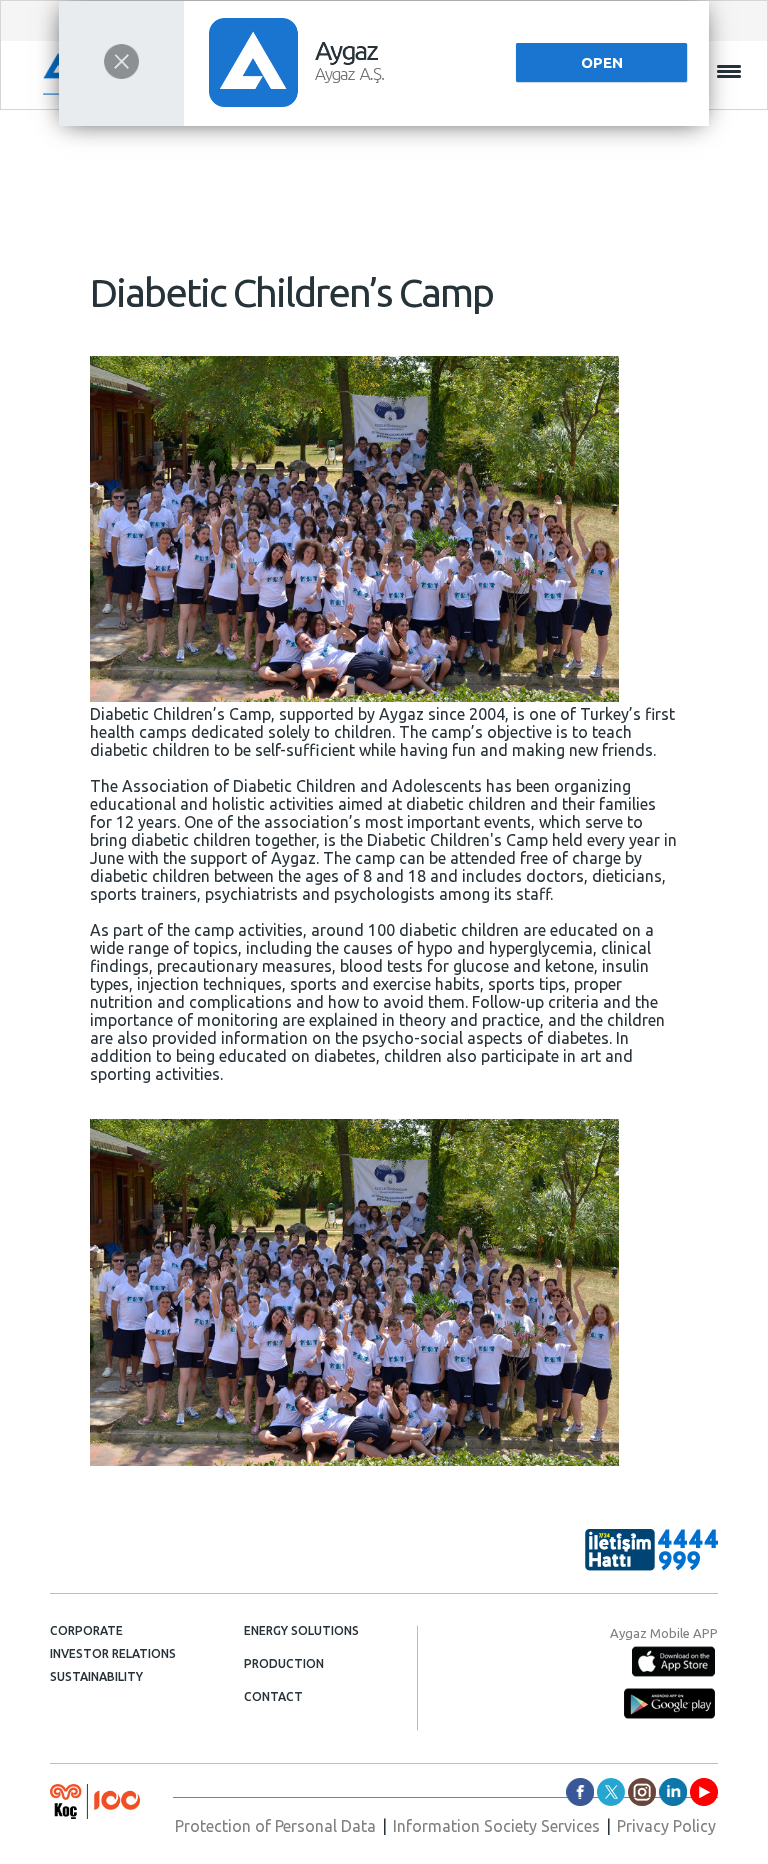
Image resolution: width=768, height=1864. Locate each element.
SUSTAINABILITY (96, 1676)
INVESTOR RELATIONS (113, 1653)
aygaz (642, 1792)
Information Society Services (496, 1826)
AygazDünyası (704, 1792)
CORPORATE (86, 1630)
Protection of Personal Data (275, 1826)
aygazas (580, 1792)
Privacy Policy (666, 1826)
